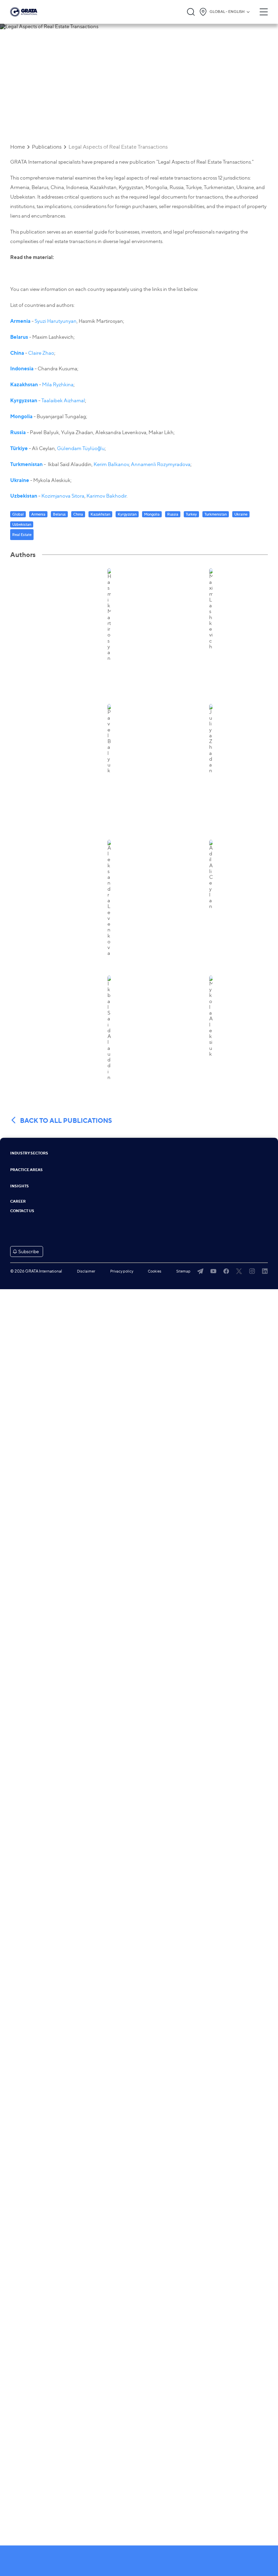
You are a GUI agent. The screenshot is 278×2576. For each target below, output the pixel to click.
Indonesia (22, 368)
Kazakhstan (24, 384)
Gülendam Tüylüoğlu (81, 448)
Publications (47, 147)
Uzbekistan (24, 496)
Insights (19, 1186)
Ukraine (20, 480)
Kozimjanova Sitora (63, 496)
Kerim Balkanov (111, 464)
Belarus (19, 337)
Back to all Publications (66, 1120)
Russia (18, 432)
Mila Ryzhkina (58, 385)
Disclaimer (86, 1271)
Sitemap (183, 1271)
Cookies (155, 1271)
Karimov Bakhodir (106, 496)
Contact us (22, 1211)
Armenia (20, 321)
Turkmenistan (26, 464)
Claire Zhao (41, 353)
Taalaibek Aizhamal (63, 401)
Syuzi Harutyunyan (56, 321)
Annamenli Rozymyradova (161, 464)
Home (18, 147)
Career (18, 1201)
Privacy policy (122, 1271)
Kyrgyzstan (24, 400)
